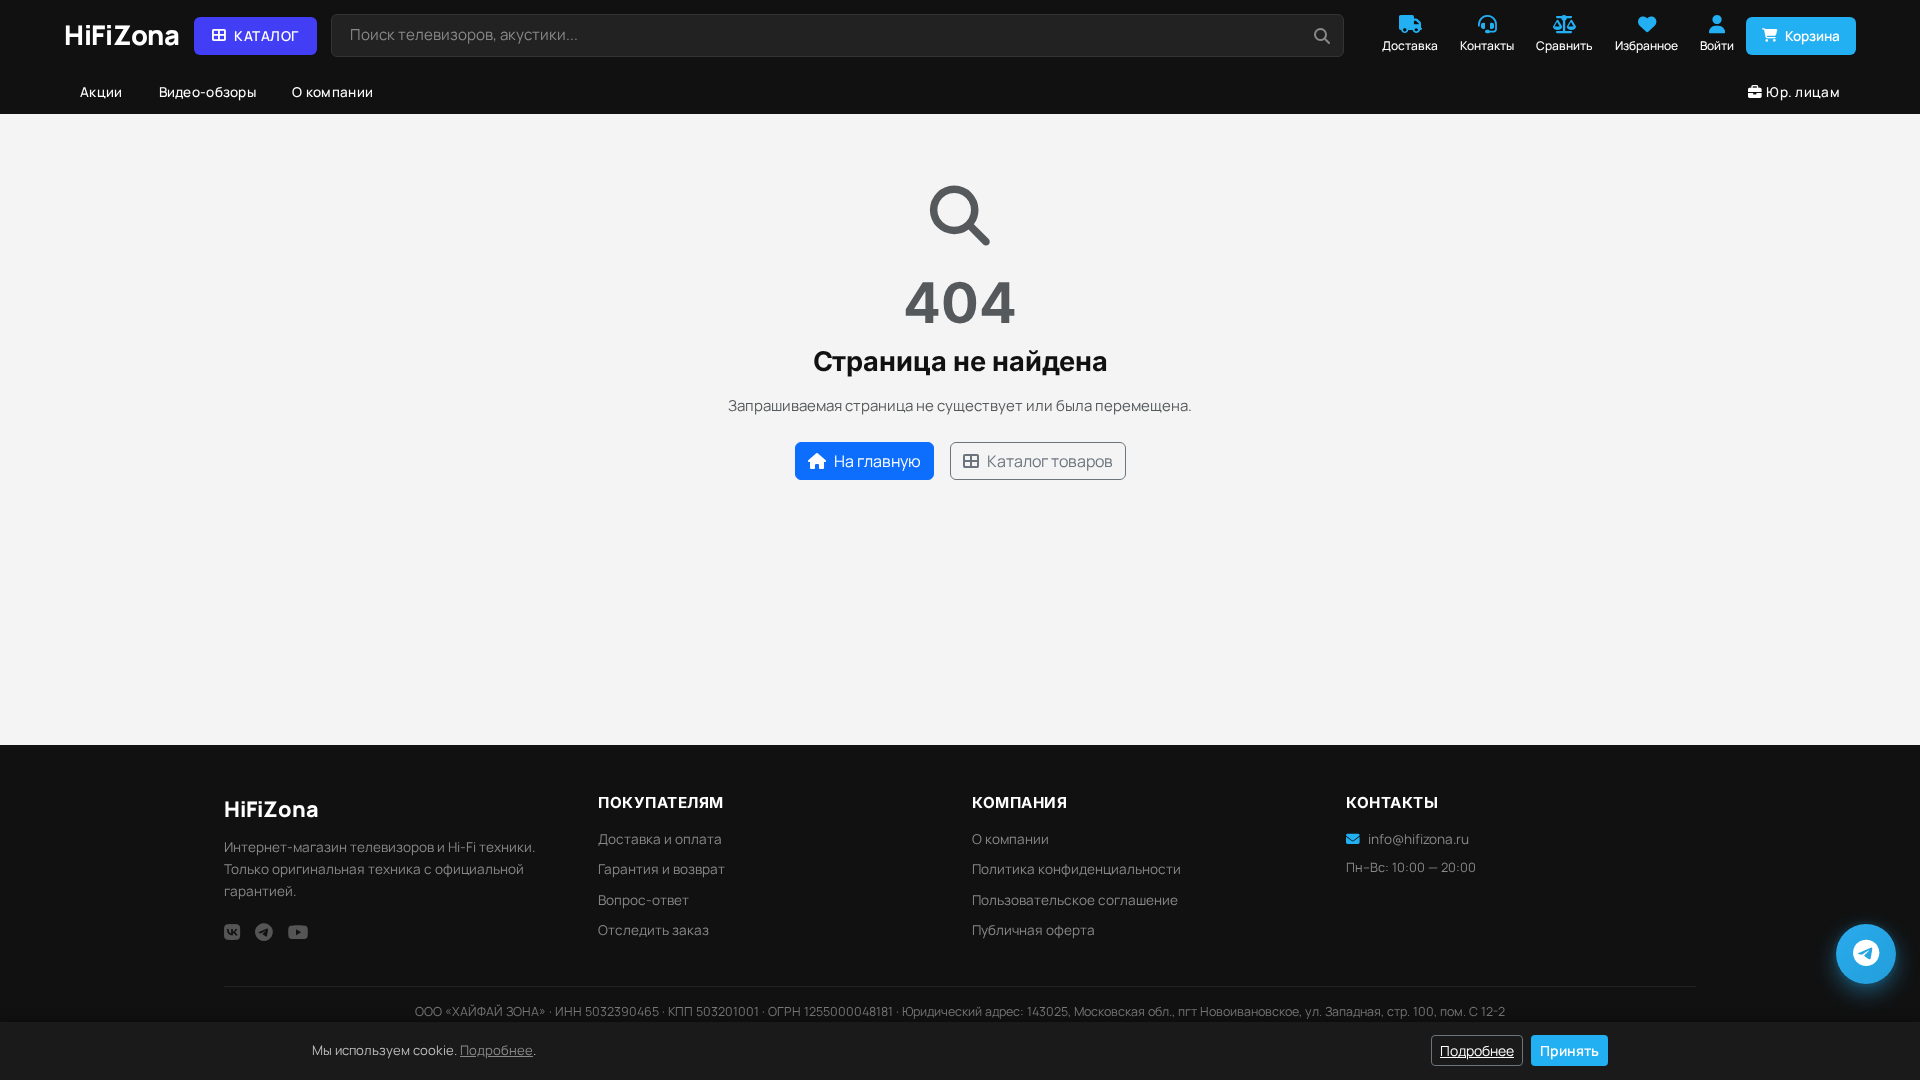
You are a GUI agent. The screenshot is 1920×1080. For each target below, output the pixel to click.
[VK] (232, 932)
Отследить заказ (653, 930)
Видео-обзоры (208, 92)
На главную (877, 461)
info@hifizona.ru (1418, 839)
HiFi (271, 808)
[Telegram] (264, 932)
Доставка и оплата (660, 839)
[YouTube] (298, 932)
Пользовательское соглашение (1075, 900)
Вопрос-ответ (643, 900)
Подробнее (496, 1050)
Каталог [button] (266, 36)
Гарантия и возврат (661, 869)
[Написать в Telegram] (1866, 954)
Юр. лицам (1803, 92)
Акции (101, 92)
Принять (1569, 1050)
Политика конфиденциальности (1076, 869)
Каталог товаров (1050, 461)
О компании (332, 92)
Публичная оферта (1033, 930)
